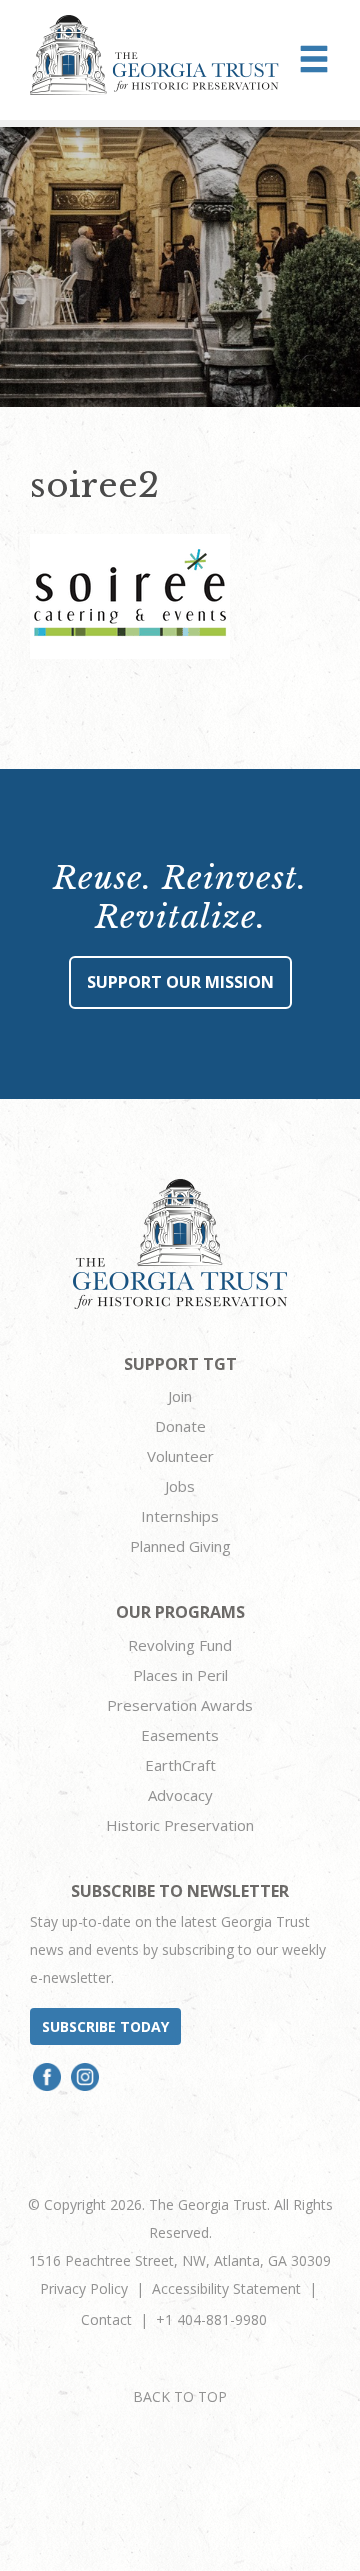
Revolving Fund (180, 1645)
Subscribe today (105, 2026)
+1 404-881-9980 (211, 2319)
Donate (180, 1426)
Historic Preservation (180, 1825)
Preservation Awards (180, 1705)
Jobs (180, 1486)
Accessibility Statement (226, 2288)
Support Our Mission (180, 982)
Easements (180, 1735)
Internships (180, 1516)
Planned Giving (180, 1546)
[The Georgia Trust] (154, 55)
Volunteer (180, 1456)
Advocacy (180, 1795)
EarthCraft (180, 1765)
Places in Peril (180, 1675)
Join (180, 1396)
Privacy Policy (84, 2288)
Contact (106, 2319)
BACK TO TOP (180, 2396)
